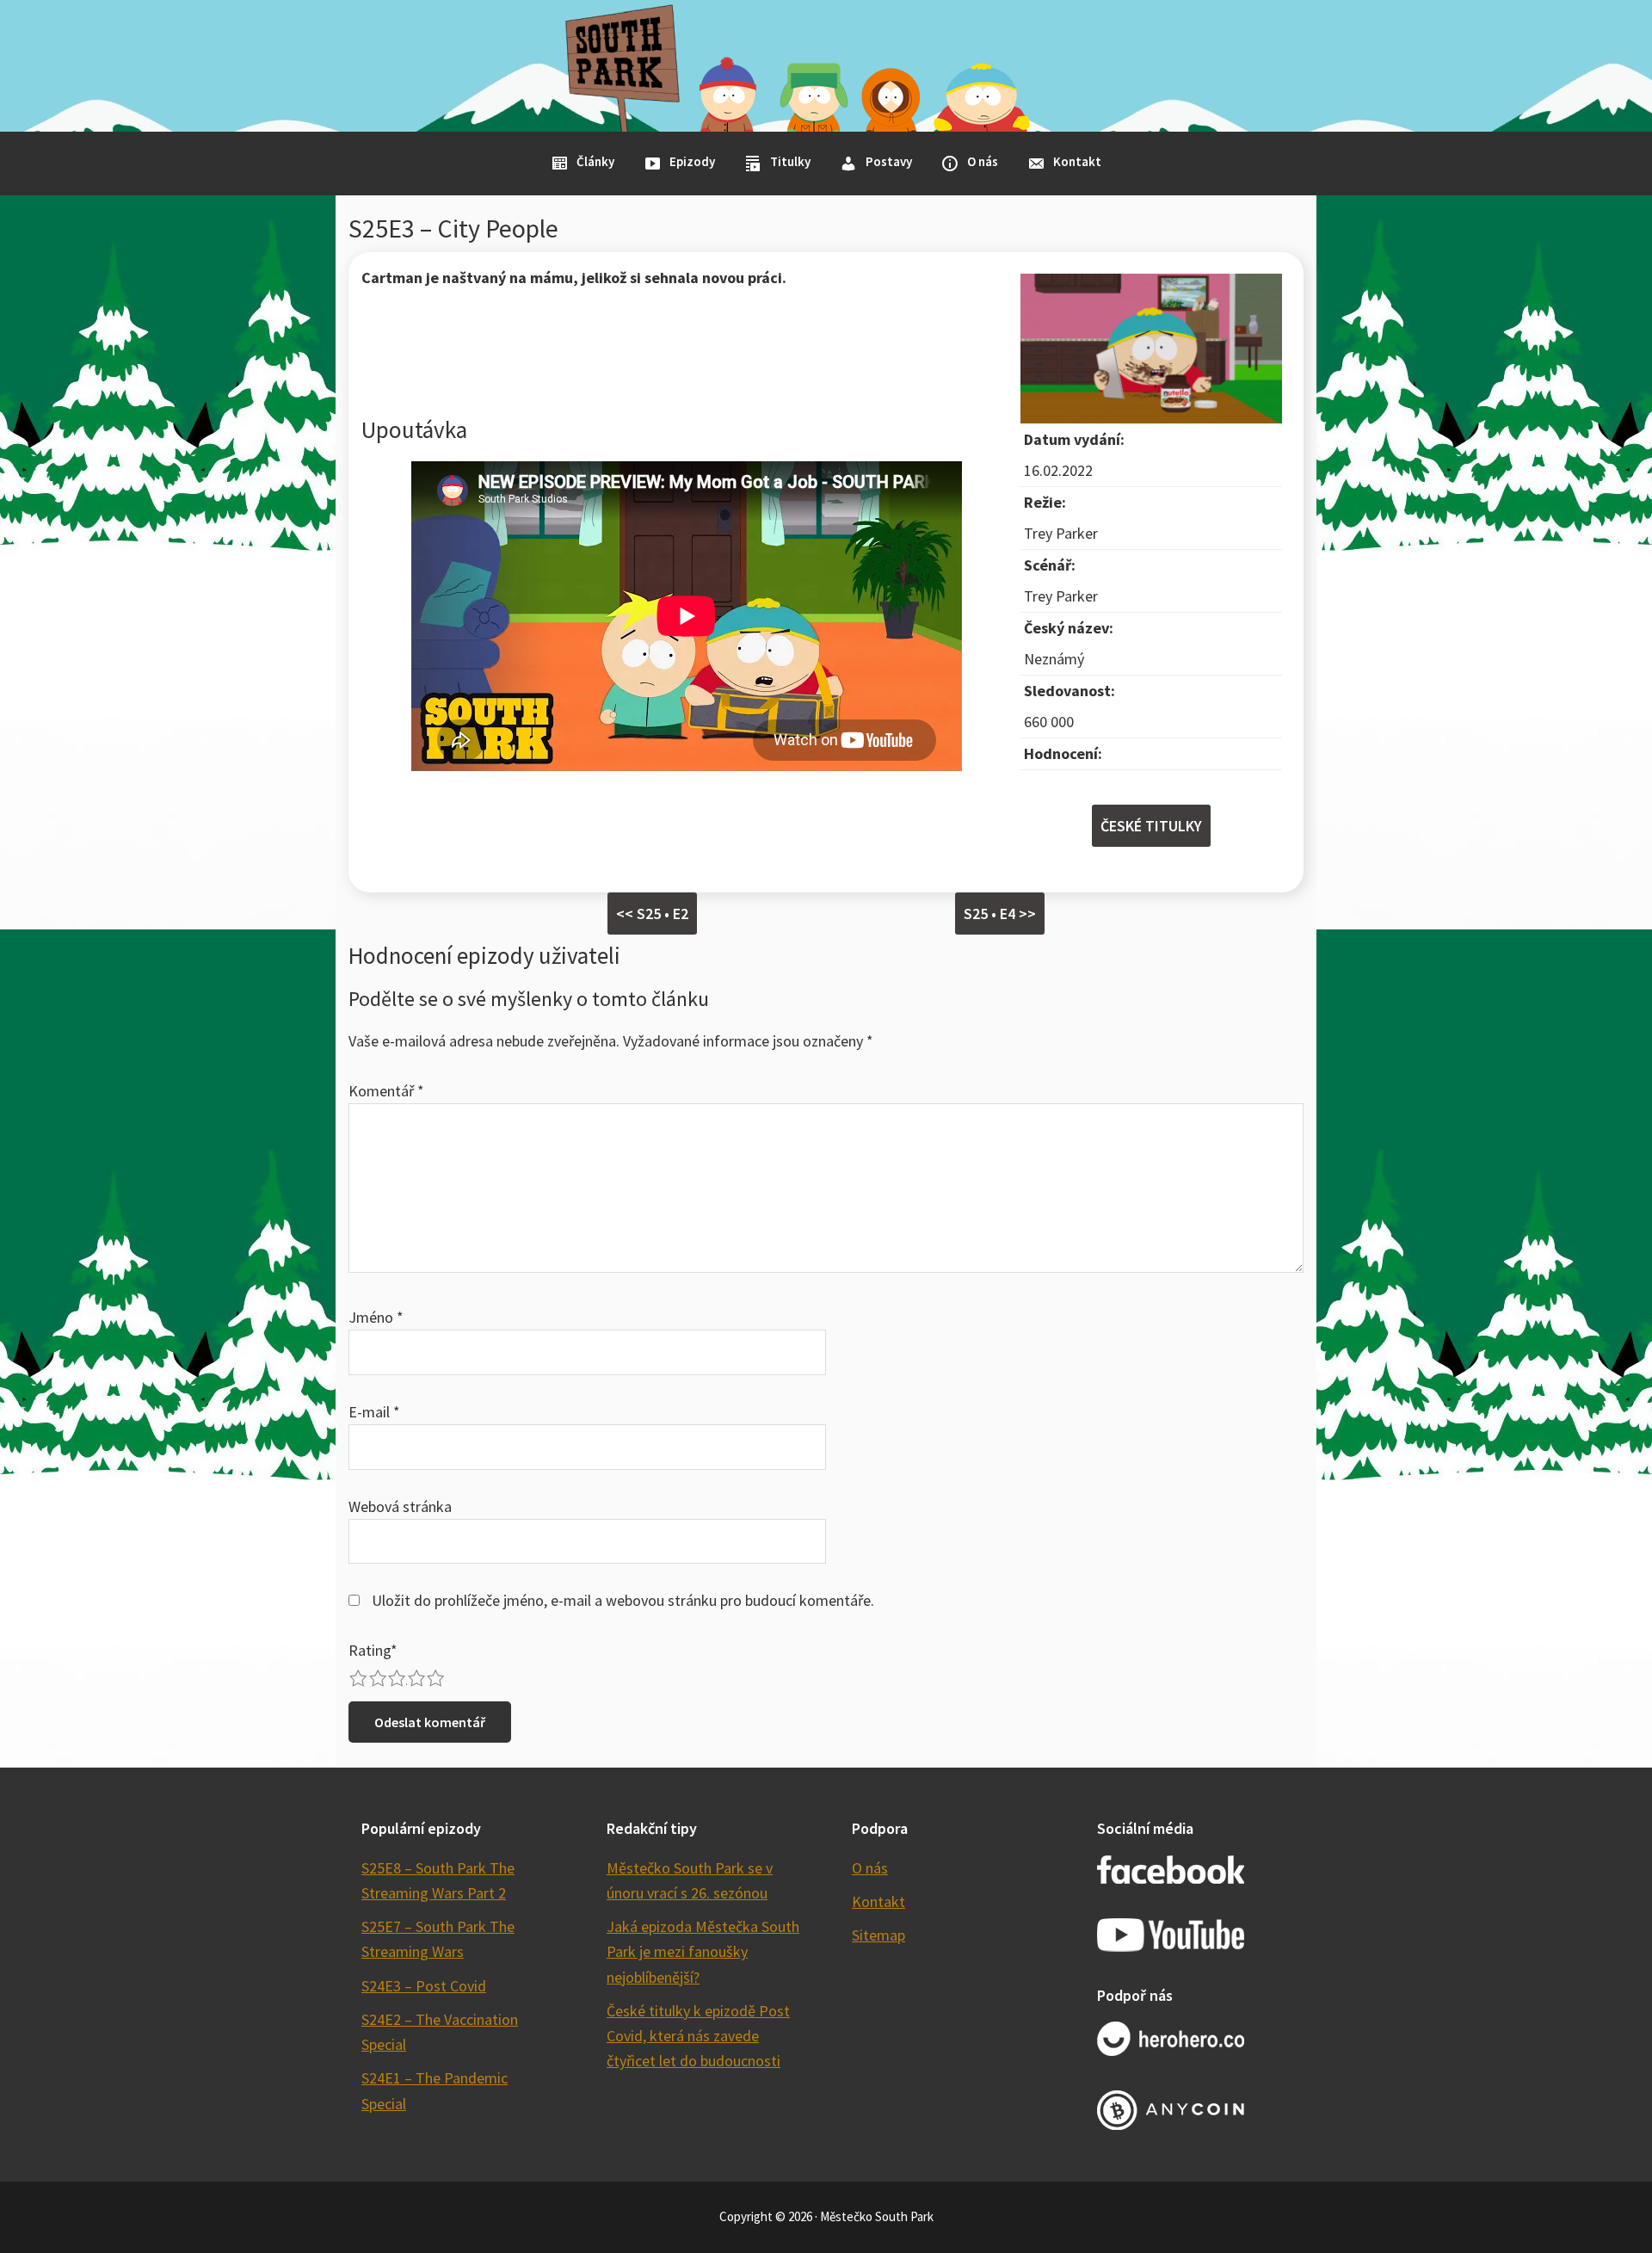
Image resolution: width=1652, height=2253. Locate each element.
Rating (373, 1650)
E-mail (374, 1412)
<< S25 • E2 (652, 914)
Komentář (386, 1091)
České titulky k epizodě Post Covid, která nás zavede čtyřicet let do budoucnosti (698, 2036)
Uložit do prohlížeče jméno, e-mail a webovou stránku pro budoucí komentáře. (623, 1600)
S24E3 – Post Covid (424, 1986)
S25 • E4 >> (1000, 914)
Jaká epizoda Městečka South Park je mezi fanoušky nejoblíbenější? (703, 1952)
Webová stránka (400, 1506)
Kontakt (878, 1901)
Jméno (376, 1317)
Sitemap (878, 1935)
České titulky (1151, 826)
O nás (870, 1868)
